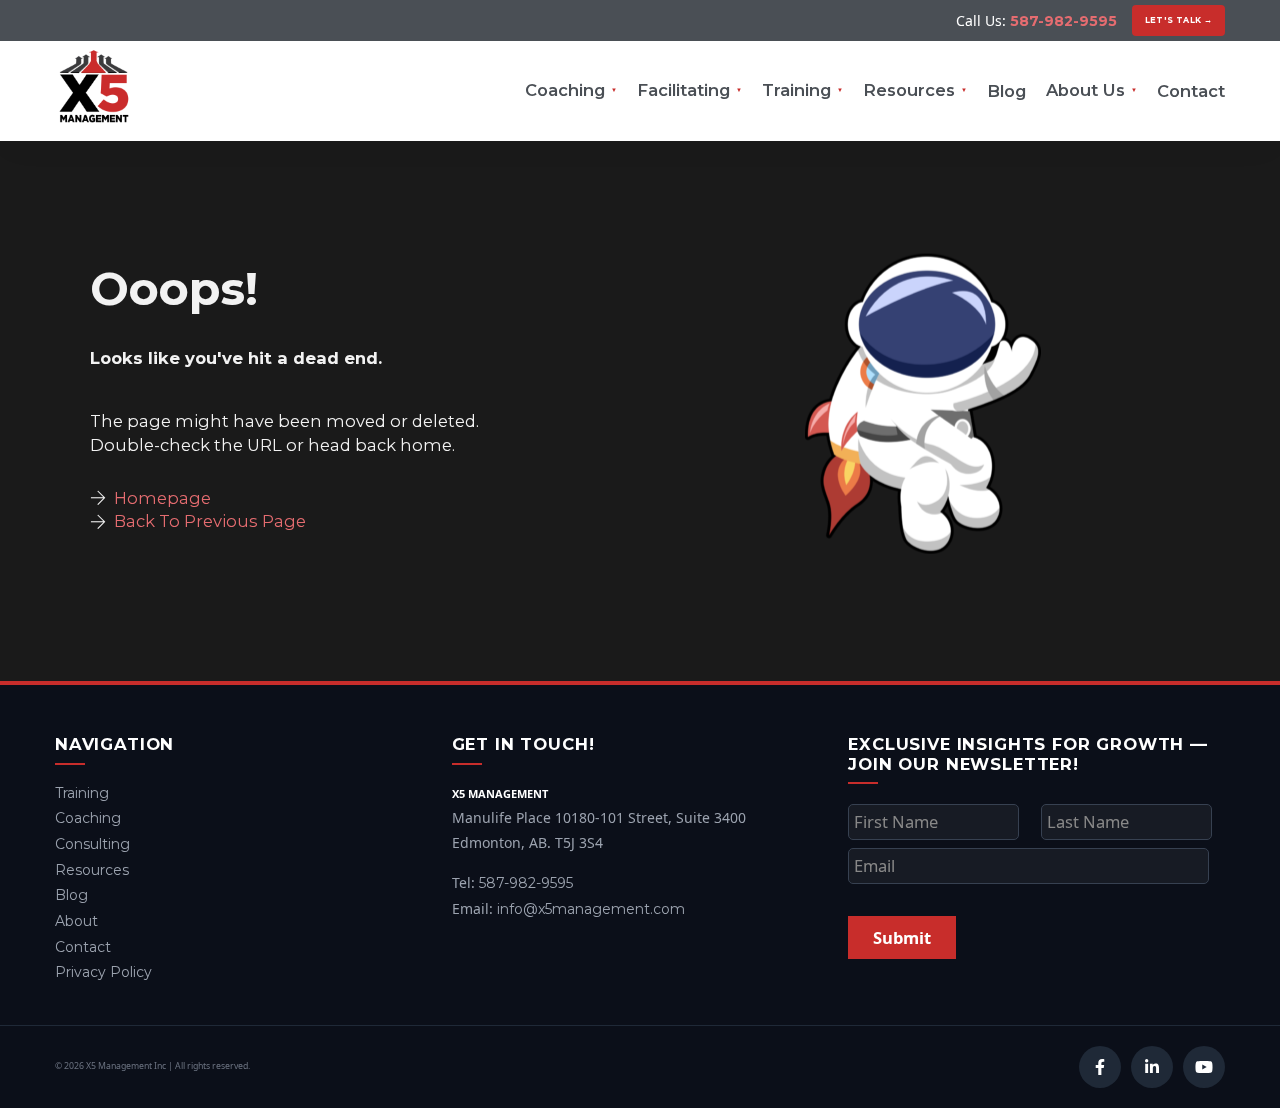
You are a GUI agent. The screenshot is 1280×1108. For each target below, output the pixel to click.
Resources (909, 90)
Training (796, 90)
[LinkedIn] (1152, 1067)
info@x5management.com (591, 909)
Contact (1191, 91)
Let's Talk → (1179, 20)
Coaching (565, 90)
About (76, 921)
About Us (1085, 90)
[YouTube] (1204, 1067)
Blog (1006, 91)
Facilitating (683, 90)
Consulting (92, 844)
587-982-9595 (1063, 21)
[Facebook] (1100, 1067)
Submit (902, 937)
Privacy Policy (103, 972)
